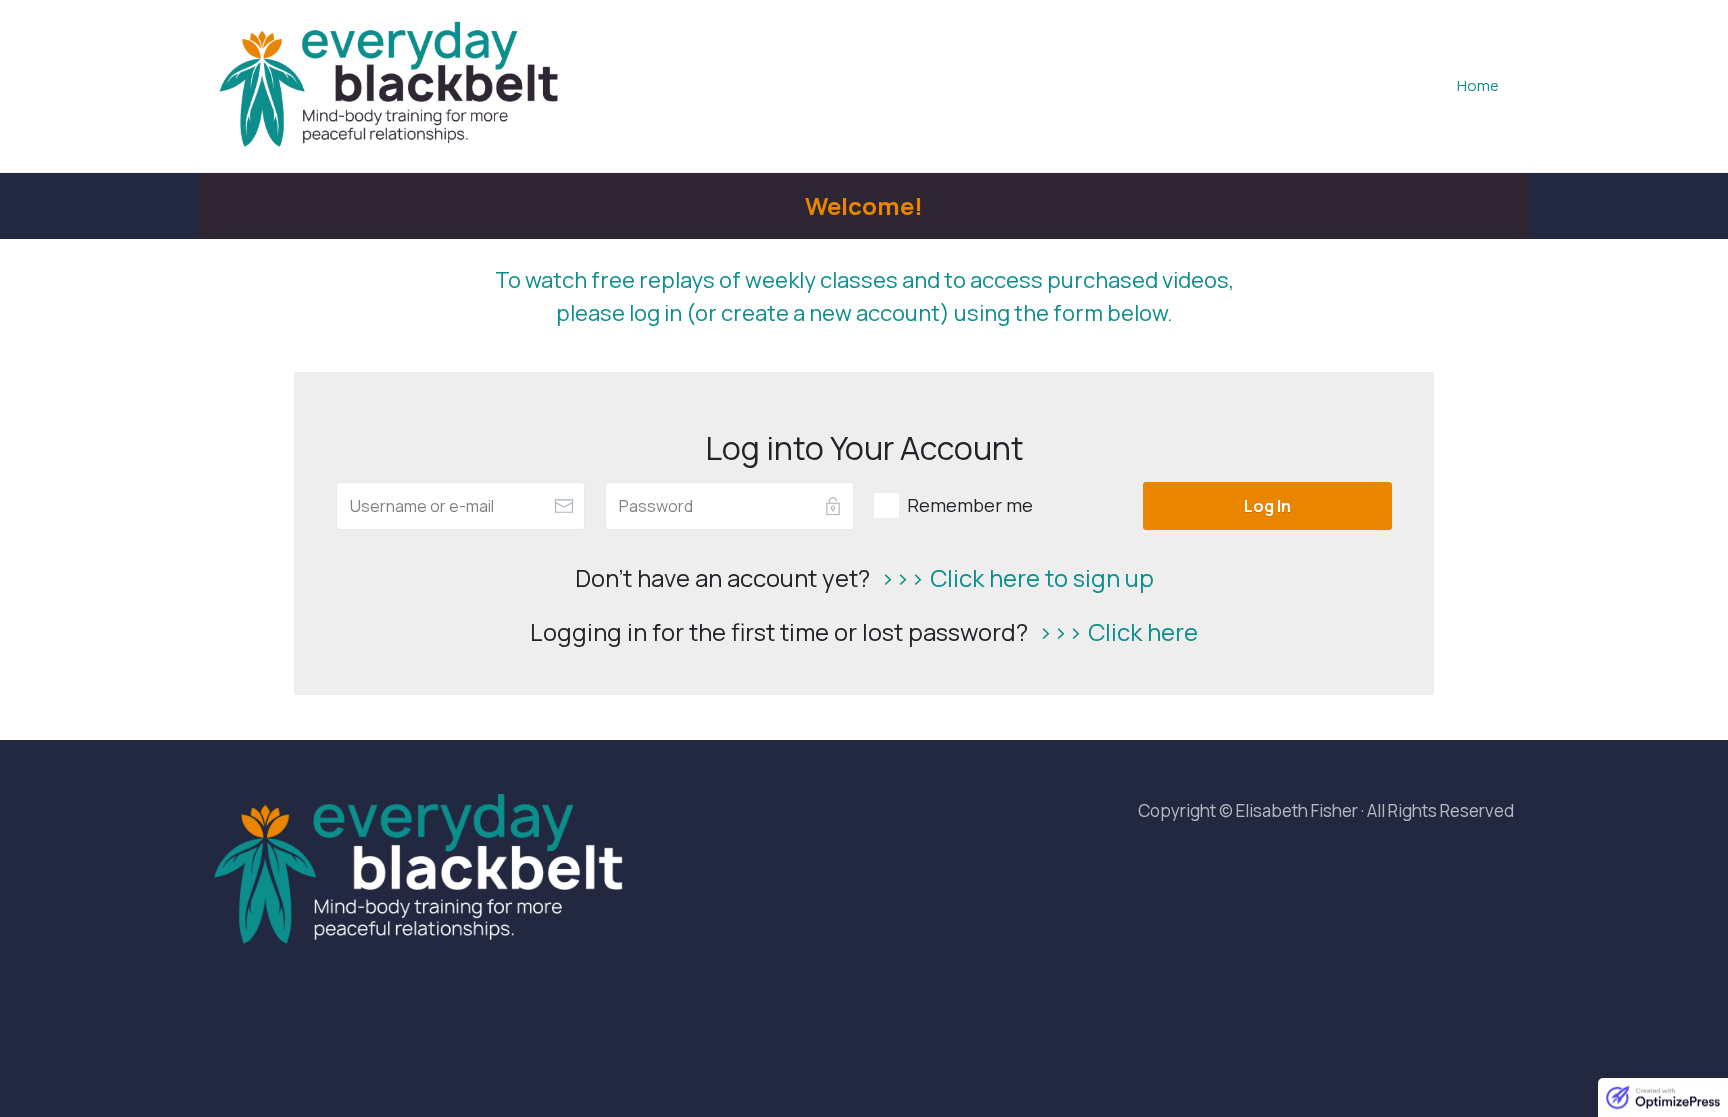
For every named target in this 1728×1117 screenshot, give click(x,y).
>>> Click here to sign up (1017, 577)
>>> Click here (1118, 631)
